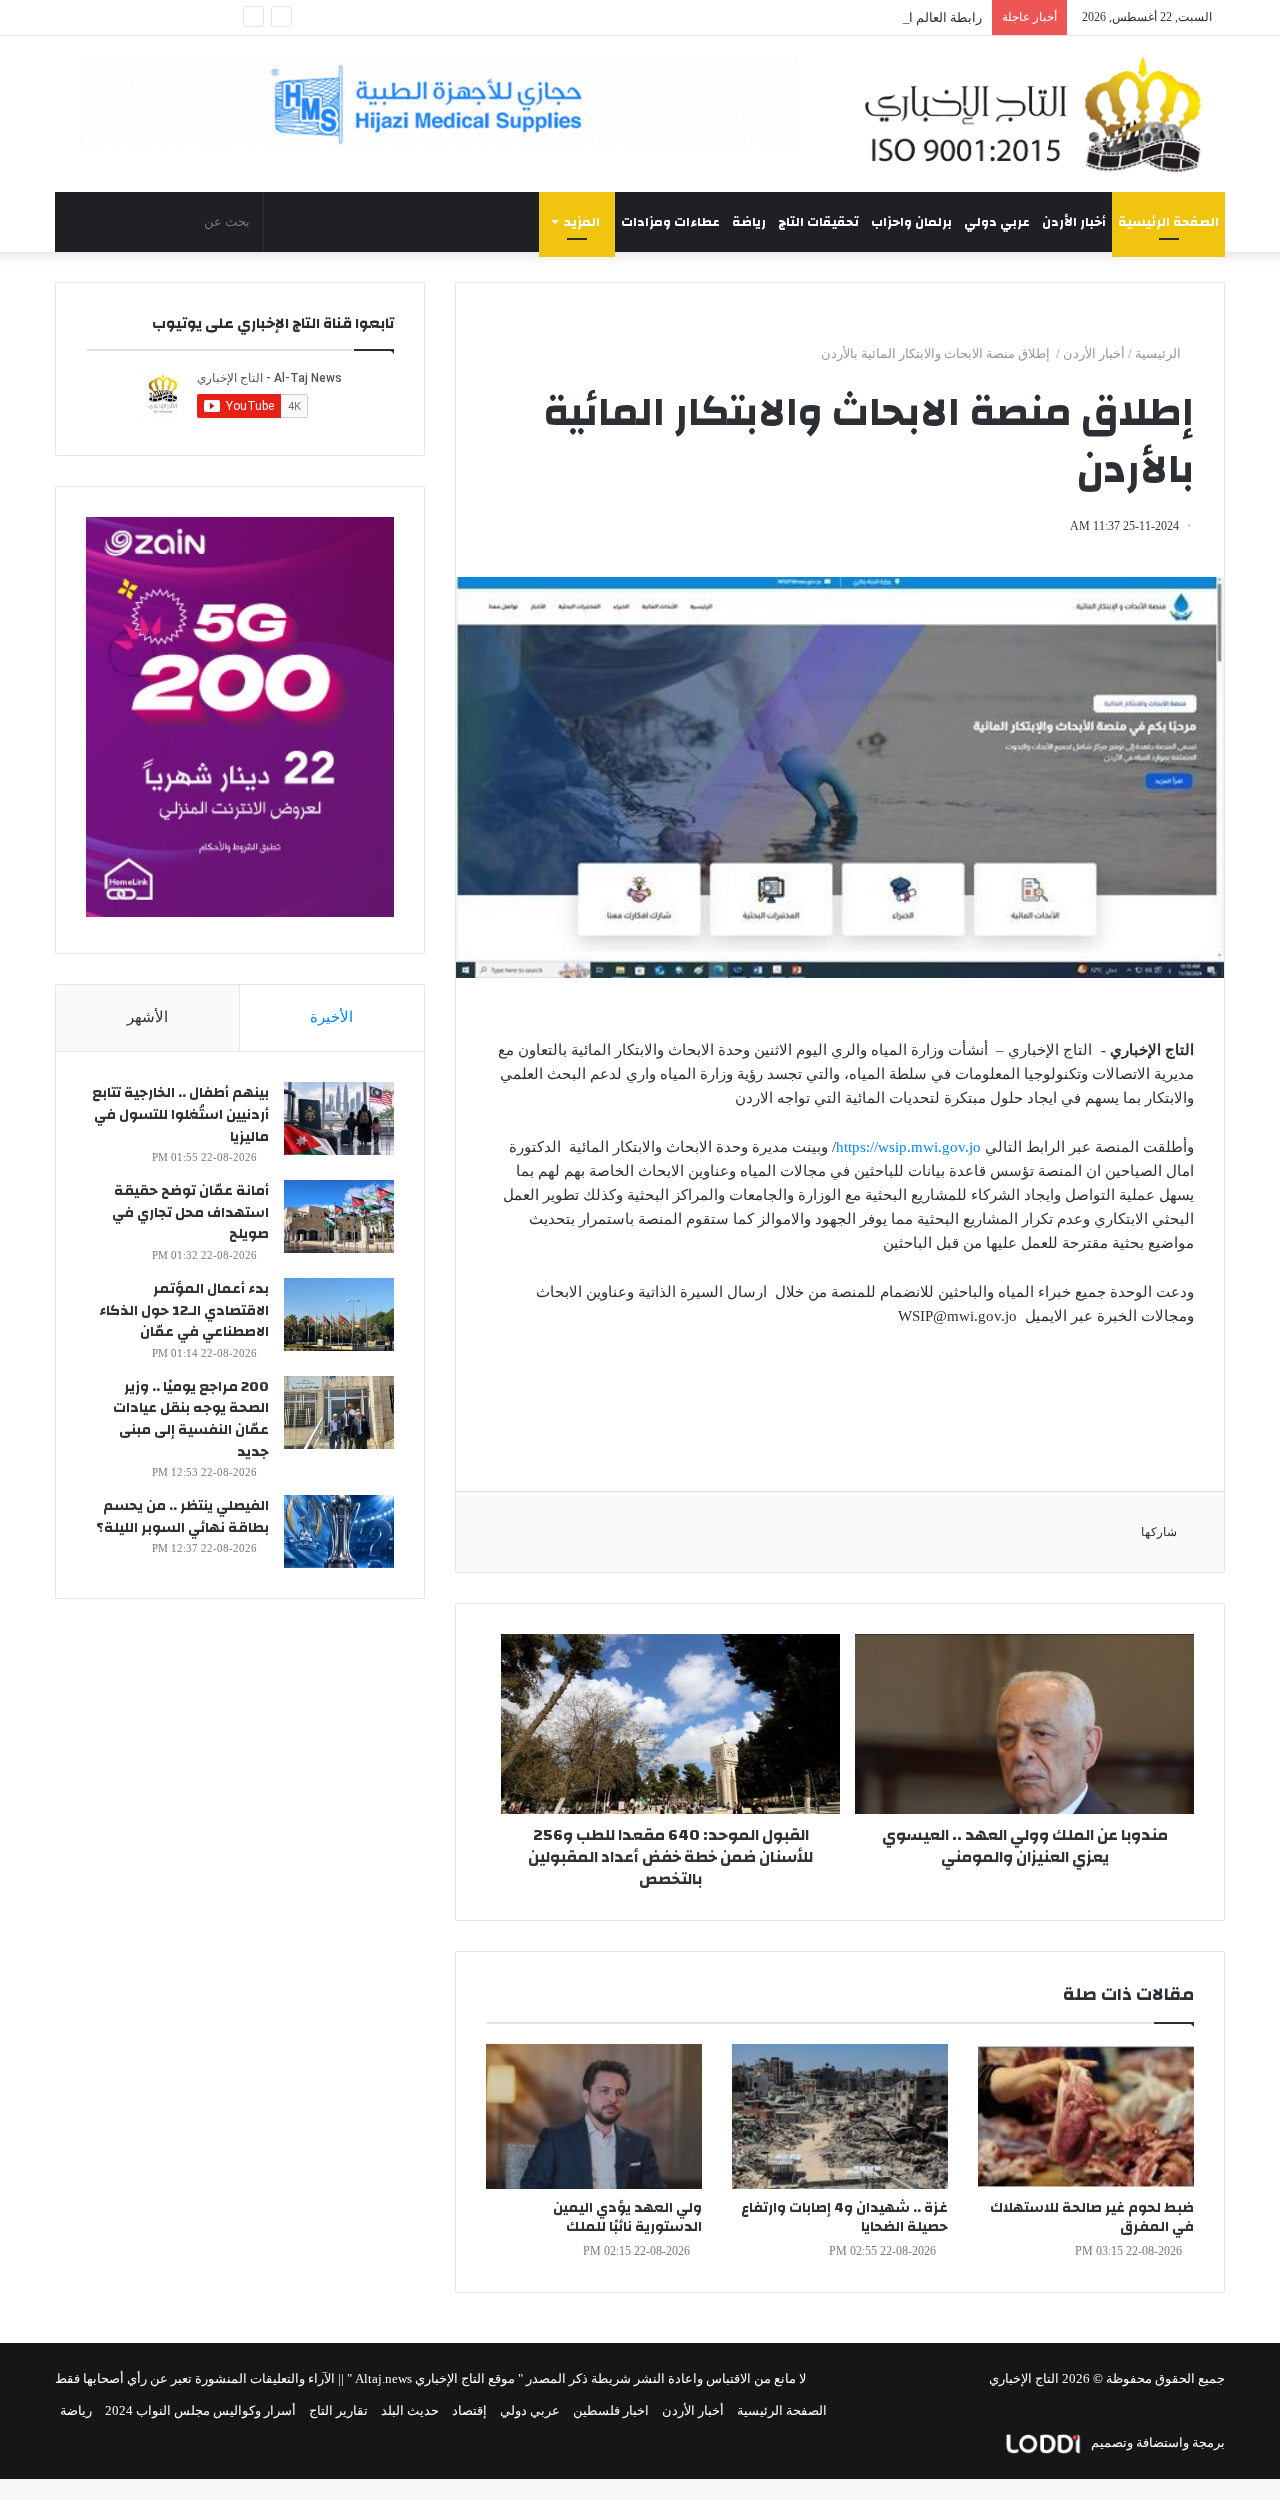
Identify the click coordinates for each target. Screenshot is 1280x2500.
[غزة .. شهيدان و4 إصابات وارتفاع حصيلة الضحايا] (840, 2116)
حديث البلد (410, 2410)
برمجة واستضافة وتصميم (1156, 2442)
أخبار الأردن (1074, 222)
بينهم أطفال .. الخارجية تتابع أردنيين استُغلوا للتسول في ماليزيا (180, 1114)
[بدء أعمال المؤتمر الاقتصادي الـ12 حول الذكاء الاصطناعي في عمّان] (339, 1314)
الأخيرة (331, 1017)
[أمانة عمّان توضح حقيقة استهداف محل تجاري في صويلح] (339, 1216)
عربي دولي (997, 222)
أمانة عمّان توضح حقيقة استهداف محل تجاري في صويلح (190, 1212)
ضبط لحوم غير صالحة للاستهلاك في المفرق (1092, 2217)
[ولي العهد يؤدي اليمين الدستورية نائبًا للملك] (594, 2116)
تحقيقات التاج (818, 222)
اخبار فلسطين (611, 2410)
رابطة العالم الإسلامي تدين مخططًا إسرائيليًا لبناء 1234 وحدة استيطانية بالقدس (769, 17)
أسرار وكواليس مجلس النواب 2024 (200, 2410)
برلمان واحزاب (911, 222)
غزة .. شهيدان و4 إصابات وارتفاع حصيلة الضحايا (844, 2217)
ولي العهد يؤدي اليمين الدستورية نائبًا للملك (627, 2217)
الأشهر (147, 1017)
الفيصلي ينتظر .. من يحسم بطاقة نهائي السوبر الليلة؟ (182, 1517)
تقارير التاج (338, 2410)
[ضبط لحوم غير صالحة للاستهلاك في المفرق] (1086, 2116)
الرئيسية (1159, 353)
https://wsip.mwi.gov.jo (908, 1147)
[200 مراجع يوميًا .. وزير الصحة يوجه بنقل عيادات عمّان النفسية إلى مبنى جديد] (339, 1412)
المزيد (582, 222)
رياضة (749, 222)
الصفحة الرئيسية (1168, 222)
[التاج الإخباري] (1040, 114)
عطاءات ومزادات (670, 222)
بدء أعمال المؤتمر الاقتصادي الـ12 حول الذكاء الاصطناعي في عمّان (184, 1310)
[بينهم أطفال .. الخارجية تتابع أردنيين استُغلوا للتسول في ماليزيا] (339, 1118)
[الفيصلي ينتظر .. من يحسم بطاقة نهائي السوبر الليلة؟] (339, 1531)
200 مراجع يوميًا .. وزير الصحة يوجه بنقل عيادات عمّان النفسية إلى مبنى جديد (191, 1419)
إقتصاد (469, 2410)
